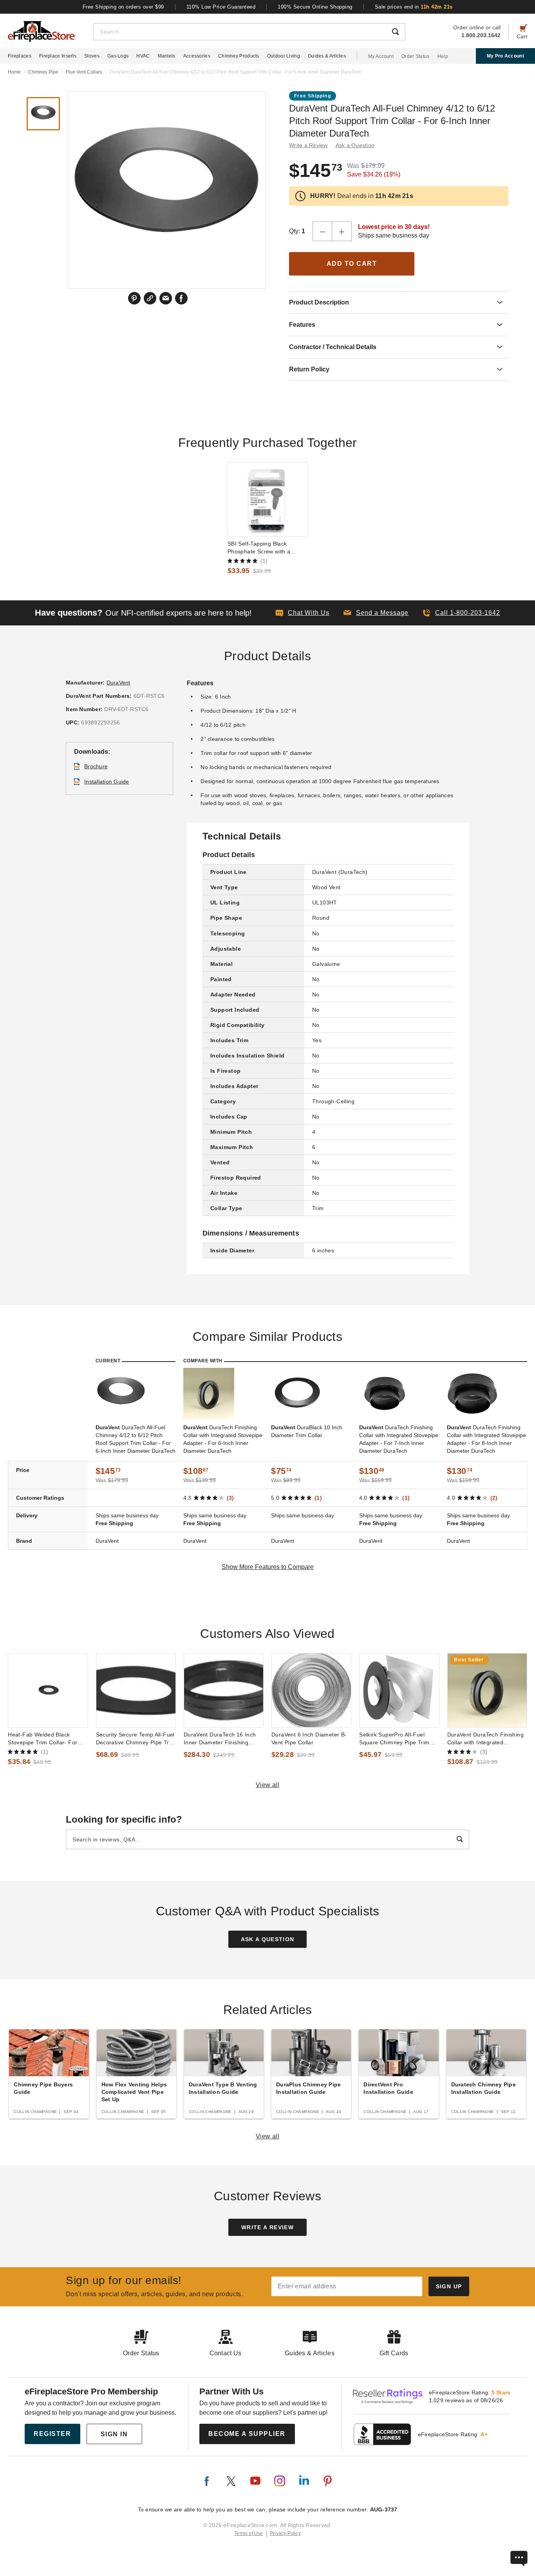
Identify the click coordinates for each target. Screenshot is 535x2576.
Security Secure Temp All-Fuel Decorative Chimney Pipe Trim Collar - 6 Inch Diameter (136, 1739)
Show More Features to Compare (268, 1567)
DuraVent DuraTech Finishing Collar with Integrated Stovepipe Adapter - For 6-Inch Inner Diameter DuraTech (487, 1739)
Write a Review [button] (308, 145)
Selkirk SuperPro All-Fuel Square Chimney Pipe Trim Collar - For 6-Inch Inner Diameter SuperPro (394, 1739)
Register (52, 2434)
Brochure (96, 766)
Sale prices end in (414, 7)
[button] (376, 613)
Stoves (92, 56)
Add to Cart (352, 264)
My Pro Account (505, 56)
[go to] (267, 499)
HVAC (143, 56)
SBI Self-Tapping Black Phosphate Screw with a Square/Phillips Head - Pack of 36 (267, 548)
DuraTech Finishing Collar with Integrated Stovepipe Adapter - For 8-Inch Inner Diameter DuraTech (486, 1439)
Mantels (167, 56)
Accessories (197, 56)
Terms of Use (249, 2533)
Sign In (114, 2434)
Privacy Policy (285, 2533)
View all (268, 1785)
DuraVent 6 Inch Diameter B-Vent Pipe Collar (309, 1738)
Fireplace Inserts (58, 56)
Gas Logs (118, 56)
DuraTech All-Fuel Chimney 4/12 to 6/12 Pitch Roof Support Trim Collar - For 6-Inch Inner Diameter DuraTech (136, 1439)
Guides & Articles (327, 56)
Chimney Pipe (43, 72)
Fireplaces (20, 56)
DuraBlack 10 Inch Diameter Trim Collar (307, 1431)
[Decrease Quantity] (322, 231)
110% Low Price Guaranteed (221, 7)
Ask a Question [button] (355, 145)
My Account (381, 56)
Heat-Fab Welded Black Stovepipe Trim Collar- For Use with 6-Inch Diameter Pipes (42, 1739)
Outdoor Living (284, 56)
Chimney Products (239, 56)
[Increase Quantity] (342, 231)
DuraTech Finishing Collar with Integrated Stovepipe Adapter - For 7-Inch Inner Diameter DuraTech (399, 1439)
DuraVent (118, 683)
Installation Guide (107, 782)
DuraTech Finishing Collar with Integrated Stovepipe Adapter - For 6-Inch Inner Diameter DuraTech (223, 1439)
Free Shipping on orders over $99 (123, 7)
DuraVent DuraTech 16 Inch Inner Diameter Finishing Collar (220, 1739)
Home (14, 72)
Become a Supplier (247, 2434)
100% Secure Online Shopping (315, 7)
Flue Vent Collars (84, 72)
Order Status (416, 56)
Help (443, 56)
